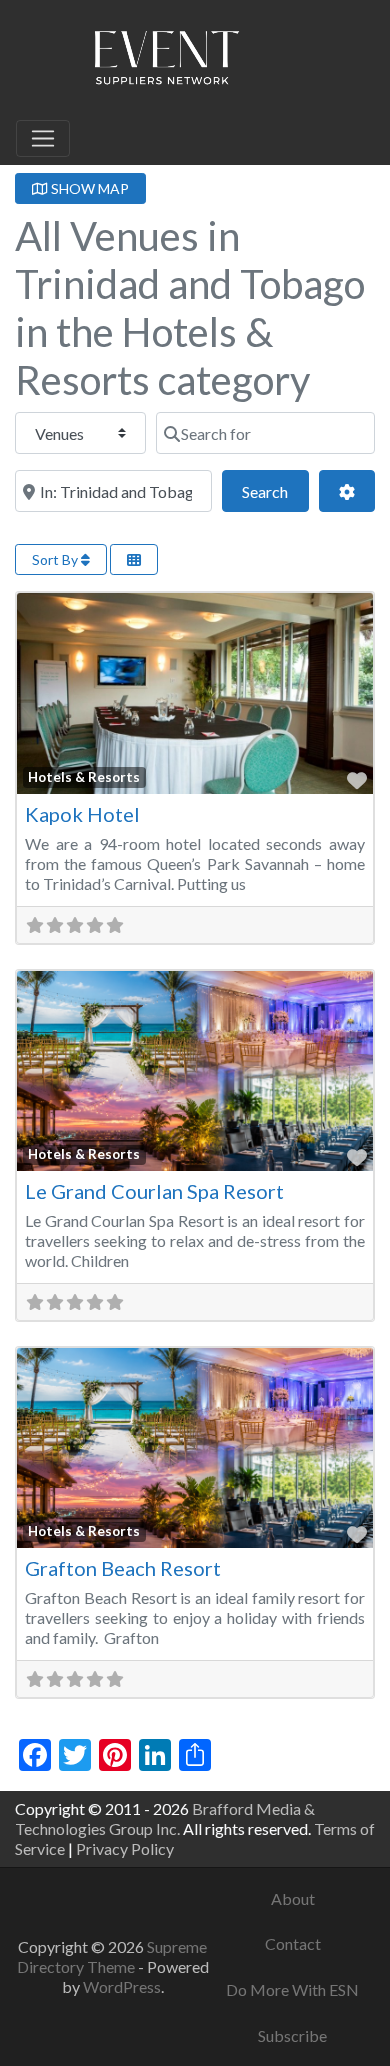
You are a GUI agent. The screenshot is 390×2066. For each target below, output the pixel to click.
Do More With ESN (292, 1989)
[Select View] (134, 559)
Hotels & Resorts (84, 777)
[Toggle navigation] (43, 139)
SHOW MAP (88, 188)
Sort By (56, 559)
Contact (293, 1943)
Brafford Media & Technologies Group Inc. (165, 1818)
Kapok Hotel (82, 814)
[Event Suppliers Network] (166, 61)
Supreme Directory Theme (112, 1956)
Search (275, 491)
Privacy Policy (125, 1848)
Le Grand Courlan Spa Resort (154, 1191)
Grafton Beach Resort (123, 1568)
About (293, 1898)
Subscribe (292, 2035)
